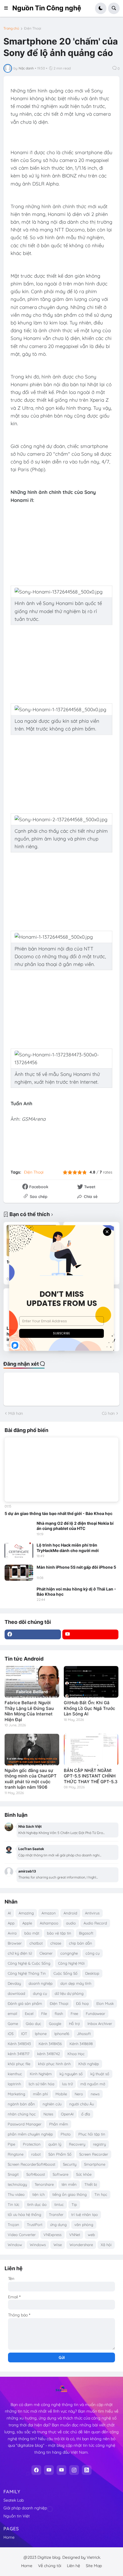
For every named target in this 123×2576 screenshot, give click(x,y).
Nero (79, 2094)
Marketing (16, 2094)
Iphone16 (62, 2034)
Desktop (92, 1973)
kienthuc (15, 2074)
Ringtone (16, 2154)
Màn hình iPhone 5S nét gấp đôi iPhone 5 (76, 1567)
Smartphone (95, 2164)
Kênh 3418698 (81, 2044)
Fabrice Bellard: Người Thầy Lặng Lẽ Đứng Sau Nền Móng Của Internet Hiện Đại (29, 1711)
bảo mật (32, 1933)
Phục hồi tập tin (92, 2134)
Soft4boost (36, 2174)
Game (13, 2024)
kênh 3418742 (48, 2054)
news (95, 2094)
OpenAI (67, 2114)
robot (36, 2154)
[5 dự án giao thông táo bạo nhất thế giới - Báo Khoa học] (61, 1470)
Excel (29, 2013)
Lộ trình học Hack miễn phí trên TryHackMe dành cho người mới (68, 1548)
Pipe (11, 2144)
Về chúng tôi (50, 2566)
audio (71, 1923)
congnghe (69, 1953)
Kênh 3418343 (19, 2044)
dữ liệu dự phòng (69, 1993)
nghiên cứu (52, 2104)
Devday (14, 1983)
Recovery (77, 2144)
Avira (12, 1933)
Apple (27, 1923)
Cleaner (46, 1953)
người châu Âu (82, 2104)
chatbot (36, 1943)
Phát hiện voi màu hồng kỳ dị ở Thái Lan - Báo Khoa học (76, 1592)
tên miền (69, 2184)
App (11, 1923)
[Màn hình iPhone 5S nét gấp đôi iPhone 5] (19, 1573)
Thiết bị (91, 2184)
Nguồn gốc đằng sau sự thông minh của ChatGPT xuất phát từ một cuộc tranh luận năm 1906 (31, 1779)
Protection (32, 2144)
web (91, 2235)
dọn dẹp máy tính (76, 1983)
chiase (56, 1943)
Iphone (41, 2034)
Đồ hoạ (82, 2003)
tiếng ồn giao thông (70, 2194)
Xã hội (106, 2245)
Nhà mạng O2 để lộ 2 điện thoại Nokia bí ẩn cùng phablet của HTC (75, 1526)
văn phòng (84, 2225)
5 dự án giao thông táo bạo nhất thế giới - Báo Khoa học (58, 1513)
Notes (48, 2114)
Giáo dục (33, 2024)
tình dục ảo (37, 2204)
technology (17, 2184)
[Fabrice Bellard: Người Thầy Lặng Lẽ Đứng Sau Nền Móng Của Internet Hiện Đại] (32, 1682)
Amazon (49, 1913)
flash (59, 2013)
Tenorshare (44, 2184)
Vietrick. (94, 2557)
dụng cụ (40, 1993)
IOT (24, 2034)
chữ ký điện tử (20, 1953)
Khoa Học (76, 2054)
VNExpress (52, 2235)
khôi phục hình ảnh (54, 2064)
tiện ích (38, 2194)
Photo (66, 2134)
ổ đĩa (86, 2114)
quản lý (55, 2144)
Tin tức (14, 2204)
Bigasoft (86, 1933)
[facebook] (33, 1634)
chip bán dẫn (81, 1943)
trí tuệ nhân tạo (85, 2214)
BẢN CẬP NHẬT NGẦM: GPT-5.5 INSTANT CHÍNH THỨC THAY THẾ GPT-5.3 (91, 1776)
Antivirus (92, 1913)
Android (70, 1913)
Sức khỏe (84, 2174)
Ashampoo (49, 1923)
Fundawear (96, 2013)
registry (99, 2144)
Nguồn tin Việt (17, 2516)
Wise (58, 2245)
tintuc (59, 2204)
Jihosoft (84, 2034)
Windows (38, 2245)
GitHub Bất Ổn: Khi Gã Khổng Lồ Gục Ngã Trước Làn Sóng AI (90, 1708)
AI (9, 1913)
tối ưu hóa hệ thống (24, 2214)
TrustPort (35, 2225)
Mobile (61, 2094)
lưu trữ (67, 2084)
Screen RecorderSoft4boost (31, 2164)
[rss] (87, 2470)
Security (70, 2164)
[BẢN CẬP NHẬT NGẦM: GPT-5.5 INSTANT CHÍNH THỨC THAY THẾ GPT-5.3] (91, 1750)
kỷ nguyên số (71, 2074)
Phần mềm (59, 2124)
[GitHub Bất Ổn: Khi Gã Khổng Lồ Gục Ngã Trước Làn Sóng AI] (91, 1682)
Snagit (13, 2174)
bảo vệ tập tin (59, 1933)
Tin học (101, 2194)
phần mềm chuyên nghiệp (30, 2134)
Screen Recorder (94, 2154)
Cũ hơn (108, 1413)
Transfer (56, 2214)
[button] (8, 8)
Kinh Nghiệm (41, 2074)
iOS (11, 2034)
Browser (15, 1943)
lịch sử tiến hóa (41, 2084)
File (44, 2013)
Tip (74, 2204)
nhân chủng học (22, 2114)
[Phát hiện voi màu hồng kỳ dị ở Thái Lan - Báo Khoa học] (19, 1595)
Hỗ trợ (74, 2024)
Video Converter (22, 2235)
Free (74, 2013)
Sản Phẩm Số (60, 2154)
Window (15, 2245)
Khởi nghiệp (89, 2064)
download (16, 1993)
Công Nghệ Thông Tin (27, 1973)
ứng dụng (58, 2225)
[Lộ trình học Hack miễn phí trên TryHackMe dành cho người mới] (19, 1551)
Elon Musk (105, 2003)
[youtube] (91, 1634)
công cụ (93, 1953)
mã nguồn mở (93, 2084)
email (12, 2013)
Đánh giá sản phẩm (25, 2003)
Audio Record (95, 1923)
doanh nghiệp (41, 1983)
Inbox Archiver (100, 2024)
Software (60, 2174)
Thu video (16, 2194)
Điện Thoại (33, 28)
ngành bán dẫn (21, 2104)
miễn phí (40, 2094)
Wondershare (81, 2245)
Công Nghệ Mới (71, 1963)
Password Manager (25, 2124)
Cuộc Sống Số (66, 1973)
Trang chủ (11, 28)
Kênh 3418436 (50, 2044)
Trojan (13, 2225)
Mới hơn (16, 1413)
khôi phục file (19, 2064)
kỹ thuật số (100, 2074)
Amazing (26, 1913)
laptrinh (14, 2084)
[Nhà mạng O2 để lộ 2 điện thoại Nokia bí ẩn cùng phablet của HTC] (19, 1529)
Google (55, 2024)
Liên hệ (74, 2566)
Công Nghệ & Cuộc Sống (29, 1963)
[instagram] (74, 2470)
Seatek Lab (14, 2500)
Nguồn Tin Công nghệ (47, 8)
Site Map (94, 2566)
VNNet (75, 2235)
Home (9, 2537)
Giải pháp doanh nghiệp (25, 2508)
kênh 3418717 (19, 2054)
